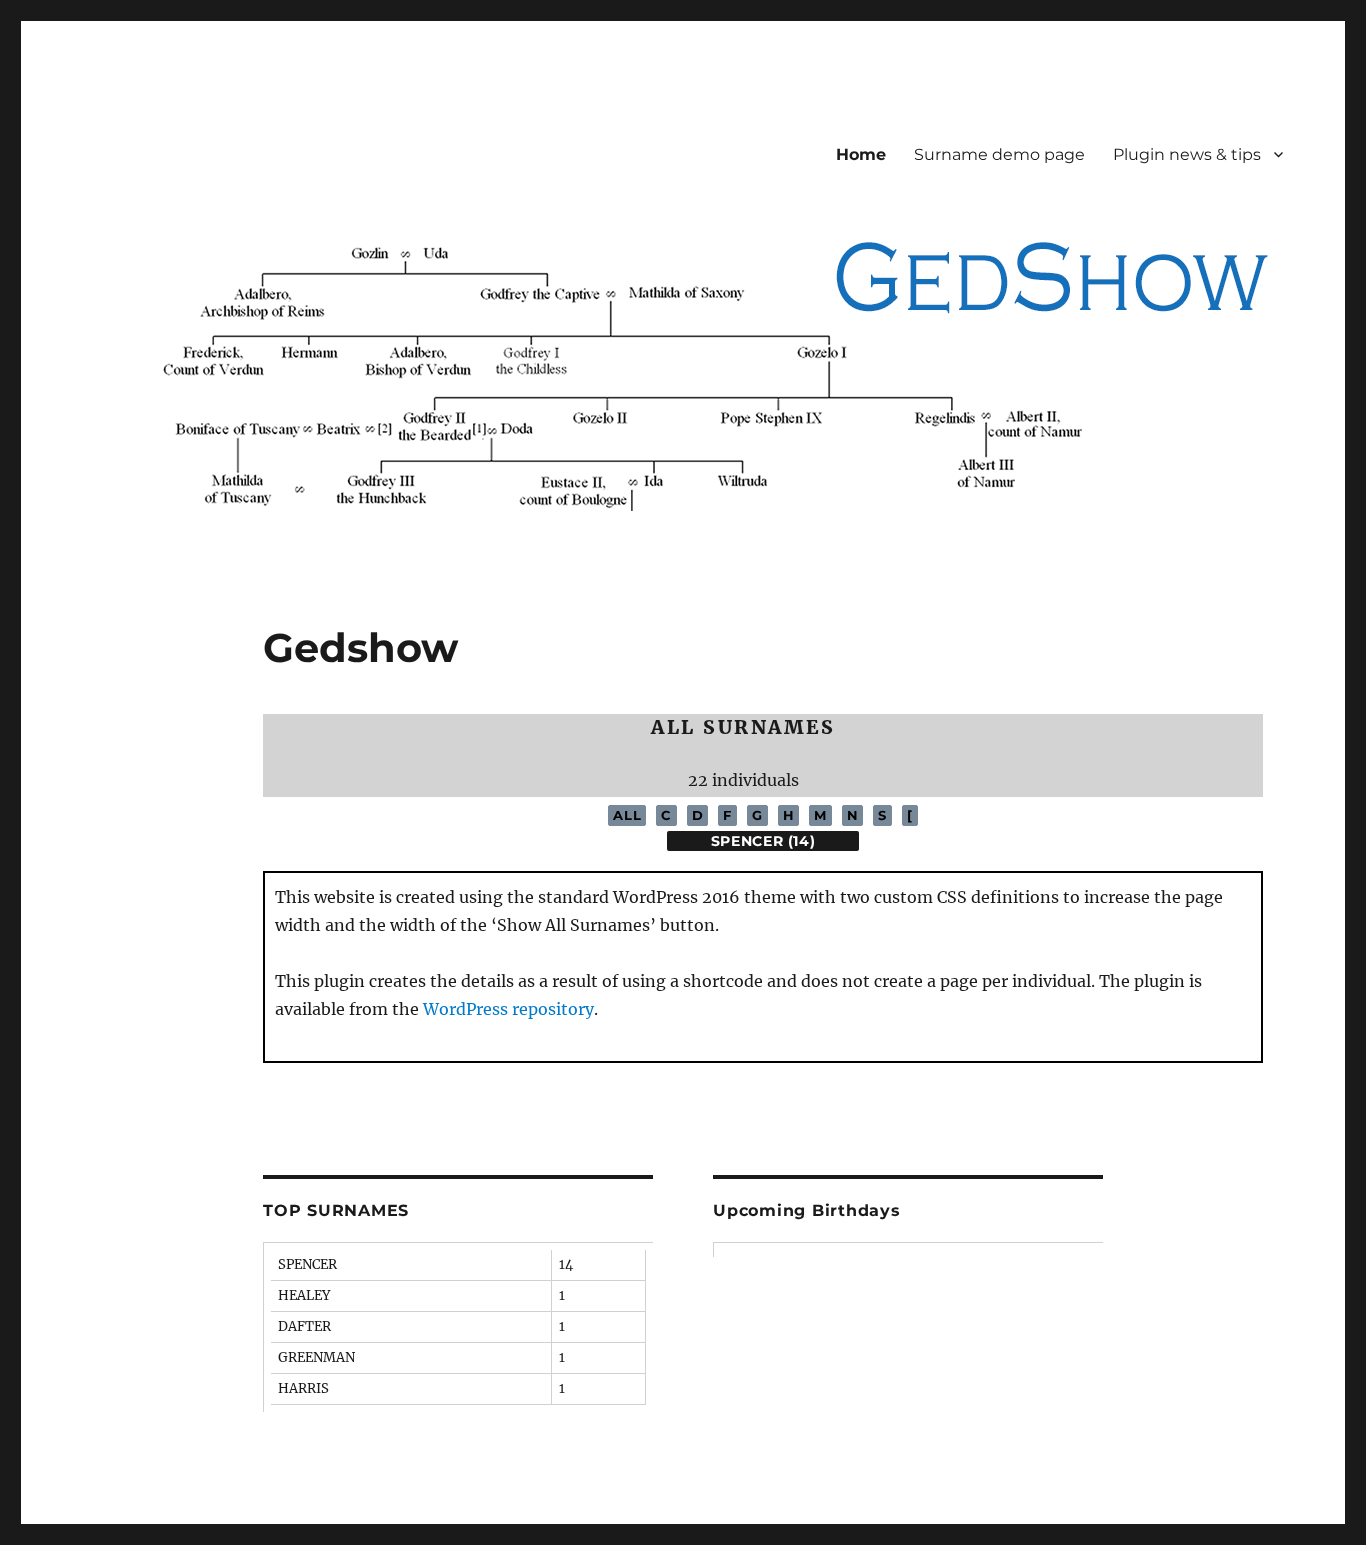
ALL (627, 815)
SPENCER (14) (763, 841)
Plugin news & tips (1187, 154)
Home (861, 154)
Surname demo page (999, 154)
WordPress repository (508, 1009)
